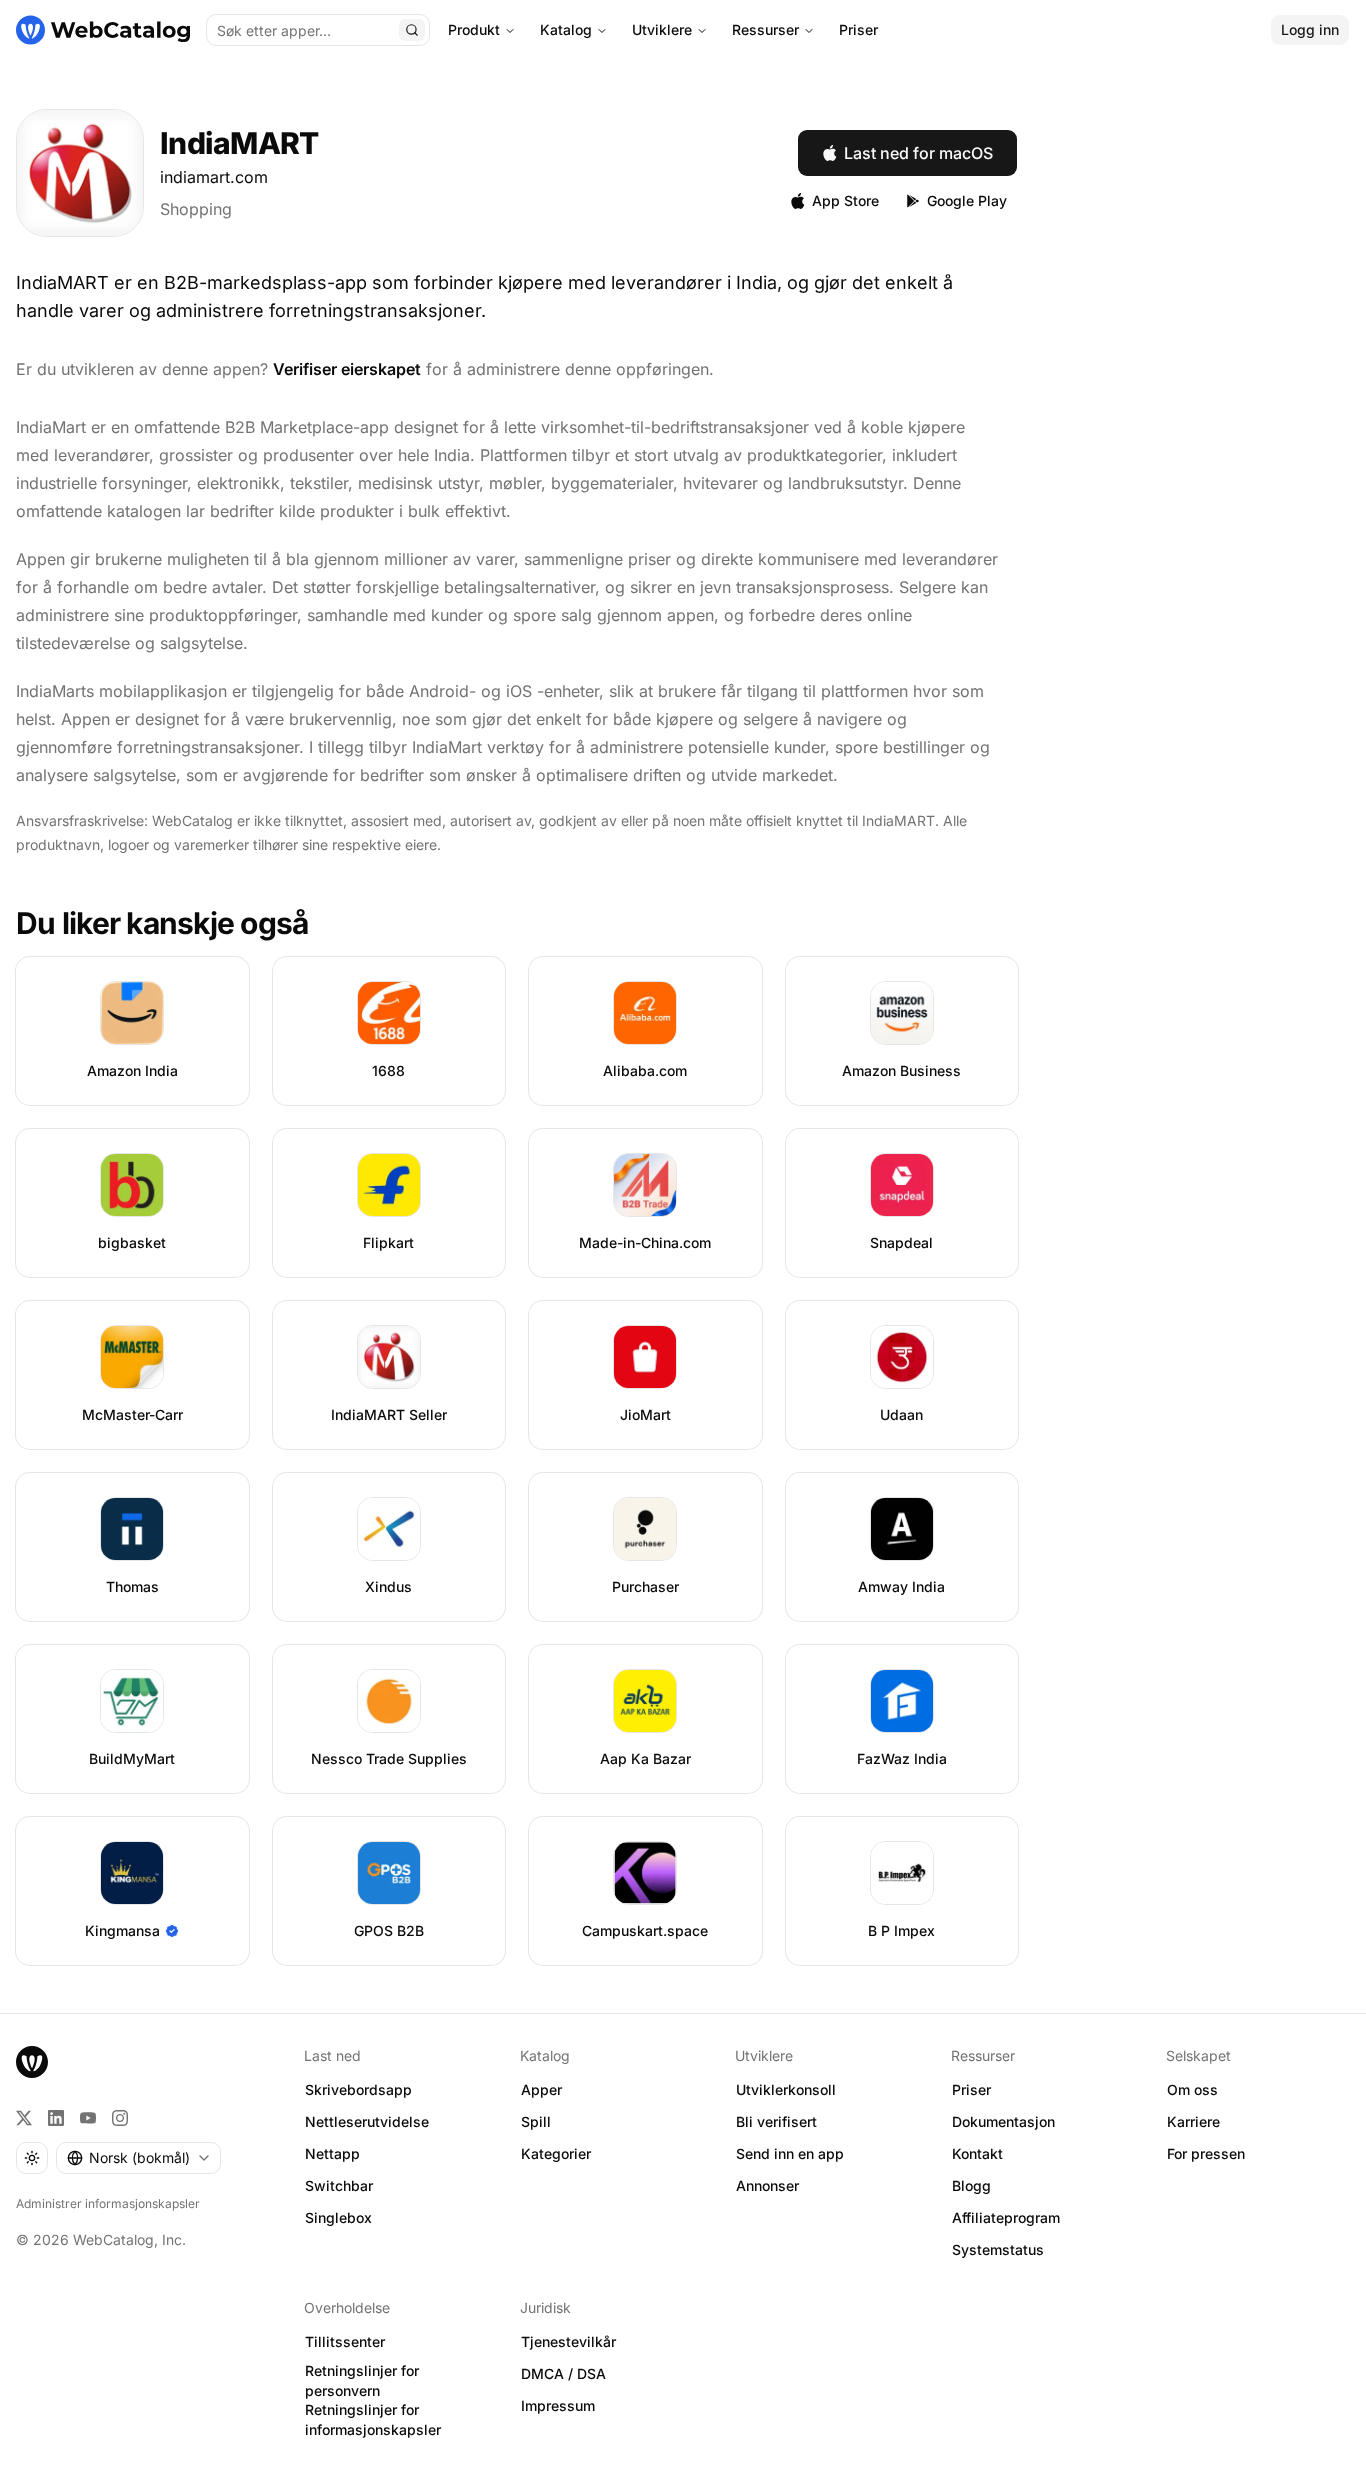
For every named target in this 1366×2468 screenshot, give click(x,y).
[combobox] (138, 2158)
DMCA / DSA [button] (563, 2373)
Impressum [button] (558, 2405)
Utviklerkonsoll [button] (786, 2089)
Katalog (566, 29)
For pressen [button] (1206, 2153)
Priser (858, 29)
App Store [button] (845, 200)
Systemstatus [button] (998, 2249)
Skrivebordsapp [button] (358, 2089)
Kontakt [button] (977, 2153)
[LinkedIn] (56, 2118)
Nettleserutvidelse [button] (367, 2121)
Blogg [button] (971, 2185)
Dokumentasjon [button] (1003, 2121)
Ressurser (765, 29)
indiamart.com (214, 177)
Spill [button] (536, 2121)
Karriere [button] (1193, 2121)
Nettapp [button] (332, 2153)
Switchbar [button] (339, 2185)
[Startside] (103, 30)
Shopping (196, 209)
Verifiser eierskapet (347, 369)
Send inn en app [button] (790, 2153)
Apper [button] (541, 2089)
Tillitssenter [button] (345, 2341)
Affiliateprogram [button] (1006, 2217)
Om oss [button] (1192, 2089)
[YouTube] (88, 2118)
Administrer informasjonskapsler (108, 2203)
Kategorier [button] (556, 2153)
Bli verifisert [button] (776, 2121)
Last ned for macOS (918, 153)
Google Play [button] (967, 200)
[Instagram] (120, 2118)
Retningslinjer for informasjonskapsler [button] (373, 2420)
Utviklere (662, 29)
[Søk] (412, 30)
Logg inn (1310, 29)
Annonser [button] (767, 2185)
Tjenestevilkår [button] (568, 2341)
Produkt (474, 29)
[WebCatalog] (32, 2062)
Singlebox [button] (338, 2217)
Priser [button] (971, 2089)
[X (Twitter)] (24, 2118)
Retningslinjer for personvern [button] (362, 2381)
